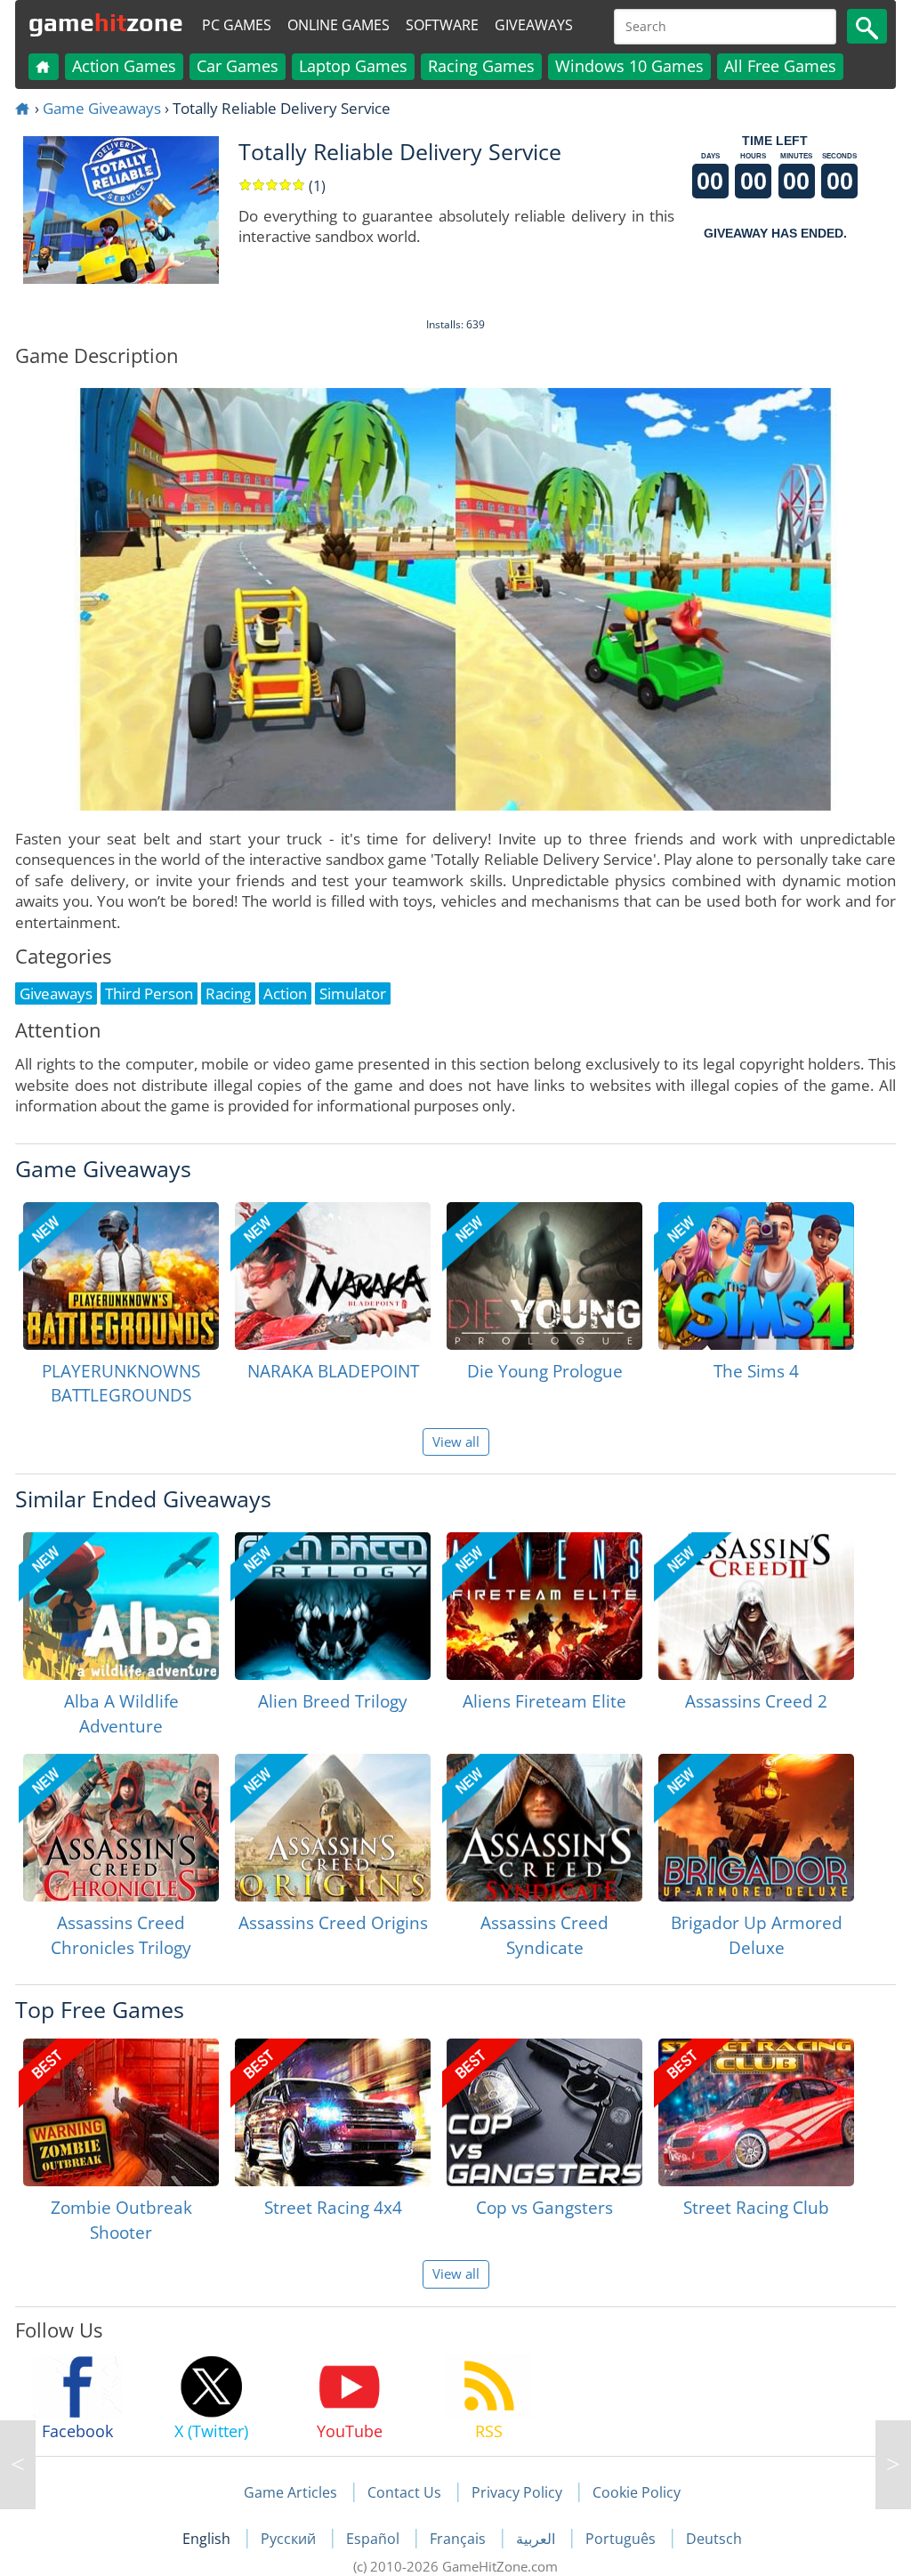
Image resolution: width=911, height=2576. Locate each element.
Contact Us (404, 2492)
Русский (290, 2539)
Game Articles (290, 2492)
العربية (537, 2539)
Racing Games (481, 66)
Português (622, 2539)
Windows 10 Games (629, 66)
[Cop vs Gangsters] (544, 2112)
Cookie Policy (637, 2492)
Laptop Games (353, 66)
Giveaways (534, 25)
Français (460, 2539)
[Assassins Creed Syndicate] (544, 1828)
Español (375, 2539)
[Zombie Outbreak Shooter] (121, 2112)
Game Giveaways (102, 108)
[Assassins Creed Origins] (333, 1828)
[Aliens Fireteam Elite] (544, 1606)
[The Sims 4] (756, 1276)
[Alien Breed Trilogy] (333, 1606)
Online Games (339, 25)
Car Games (238, 66)
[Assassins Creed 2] (756, 1606)
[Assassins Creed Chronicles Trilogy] (121, 1828)
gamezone (106, 22)
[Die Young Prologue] (544, 1276)
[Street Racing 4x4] (333, 2112)
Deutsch (714, 2539)
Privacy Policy (517, 2492)
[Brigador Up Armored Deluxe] (756, 1828)
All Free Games (780, 66)
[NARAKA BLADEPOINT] (333, 1276)
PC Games (237, 25)
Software (442, 25)
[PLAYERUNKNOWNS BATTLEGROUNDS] (121, 1276)
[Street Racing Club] (756, 2112)
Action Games (124, 66)
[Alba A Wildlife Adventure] (121, 1606)
